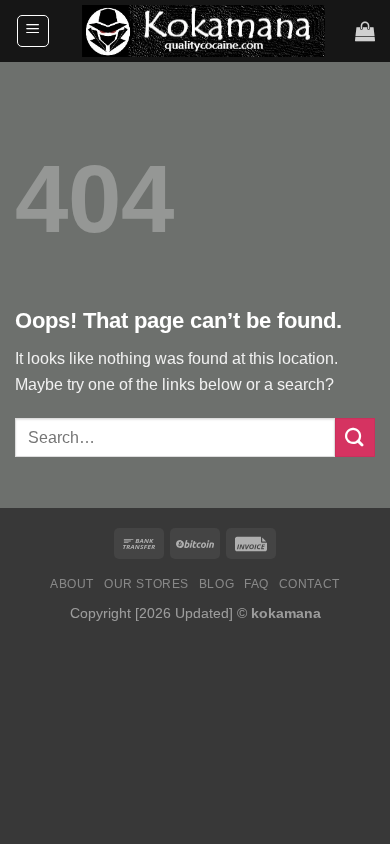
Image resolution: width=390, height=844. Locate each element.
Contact (309, 584)
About (72, 584)
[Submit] (355, 437)
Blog (216, 584)
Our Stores (146, 584)
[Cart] (365, 31)
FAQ (256, 584)
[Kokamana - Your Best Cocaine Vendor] (203, 30)
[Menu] (33, 31)
